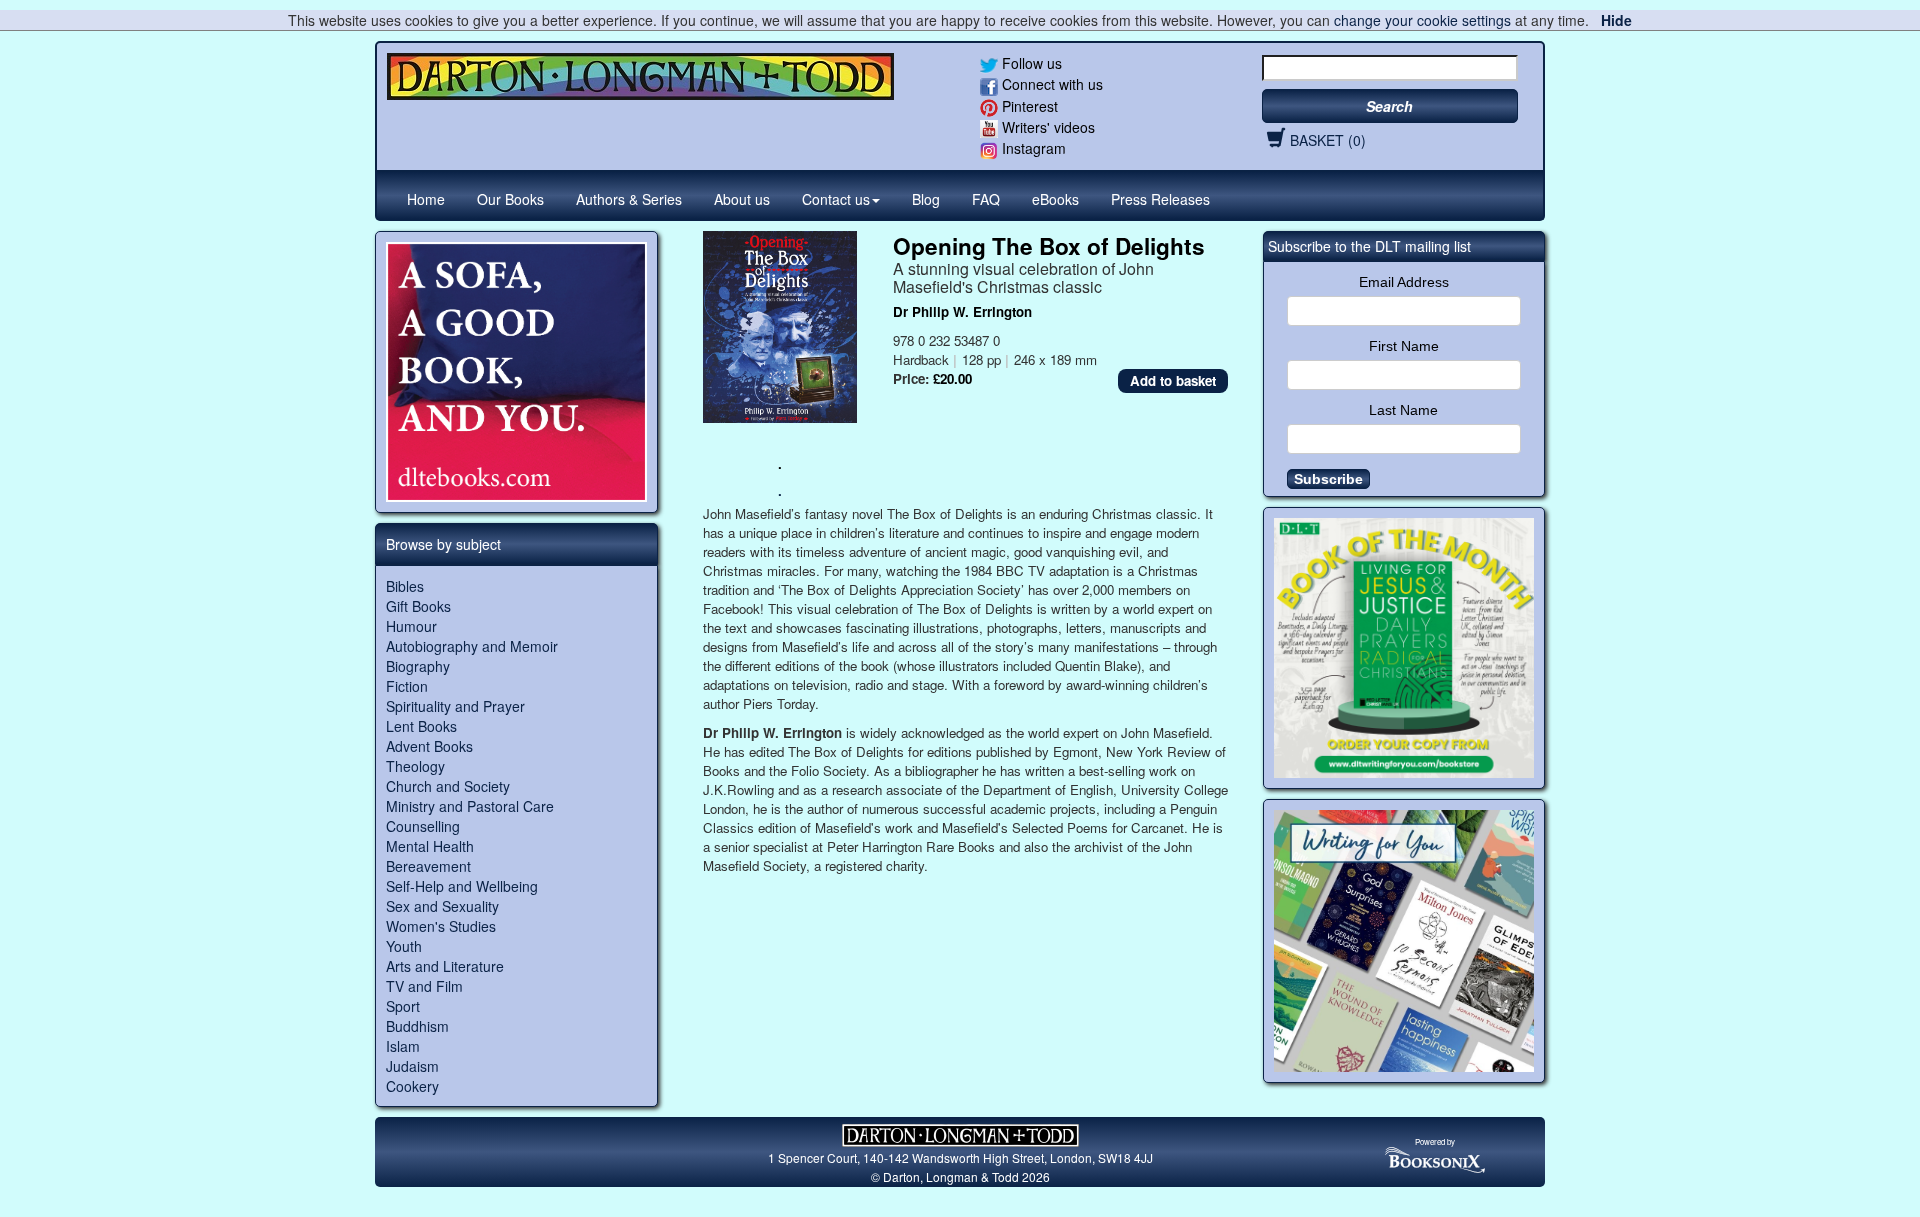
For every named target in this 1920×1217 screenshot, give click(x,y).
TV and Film (424, 986)
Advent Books (429, 746)
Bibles (405, 586)
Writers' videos (1046, 127)
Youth (404, 946)
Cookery (412, 1086)
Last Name (1403, 410)
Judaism (412, 1066)
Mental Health (430, 846)
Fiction (407, 686)
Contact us (836, 199)
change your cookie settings (1422, 20)
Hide (1616, 20)
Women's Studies (441, 926)
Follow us (1030, 63)
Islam (403, 1046)
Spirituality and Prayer (455, 706)
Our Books (510, 199)
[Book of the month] (1404, 648)
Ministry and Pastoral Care (470, 806)
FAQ (986, 199)
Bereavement (428, 866)
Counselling (423, 826)
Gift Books (418, 606)
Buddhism (417, 1026)
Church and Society (448, 786)
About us (742, 199)
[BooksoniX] (1435, 1158)
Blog (926, 199)
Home (426, 199)
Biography (418, 666)
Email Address (1404, 282)
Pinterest (1028, 106)
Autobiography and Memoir (472, 646)
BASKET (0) (1328, 140)
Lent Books (421, 726)
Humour (411, 626)
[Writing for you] (1404, 941)
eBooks (1055, 199)
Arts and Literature (445, 966)
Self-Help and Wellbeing (462, 886)
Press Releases (1160, 199)
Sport (403, 1006)
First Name (1404, 346)
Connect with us (1050, 84)
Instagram (1032, 148)
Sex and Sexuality (442, 906)
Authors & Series (629, 199)
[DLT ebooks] (516, 372)
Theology (415, 766)
